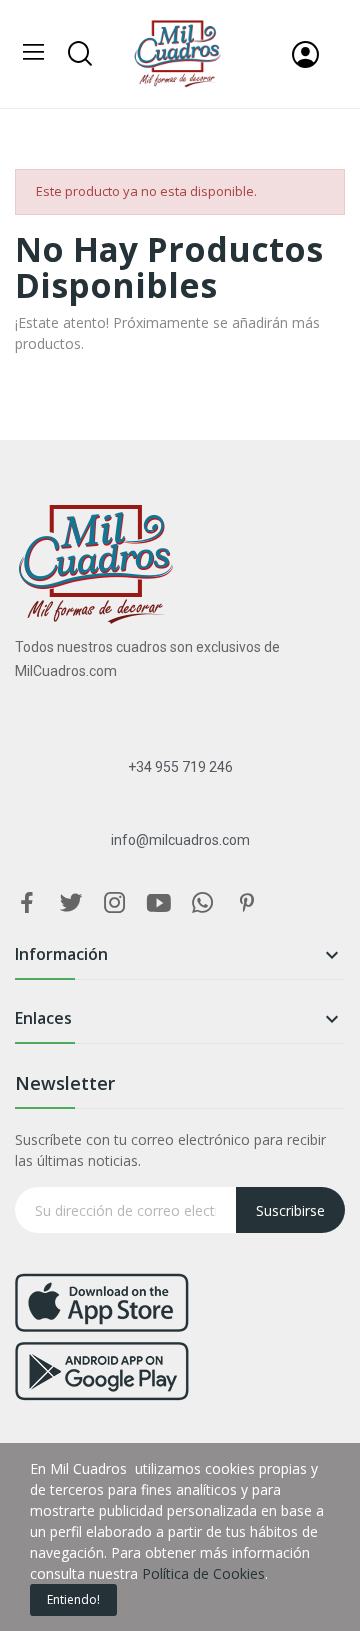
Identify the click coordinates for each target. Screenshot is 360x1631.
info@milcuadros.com (180, 840)
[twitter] (71, 903)
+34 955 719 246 (180, 767)
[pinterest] (247, 903)
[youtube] (159, 903)
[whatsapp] (203, 903)
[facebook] (27, 903)
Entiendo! (73, 1599)
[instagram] (115, 903)
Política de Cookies (203, 1573)
